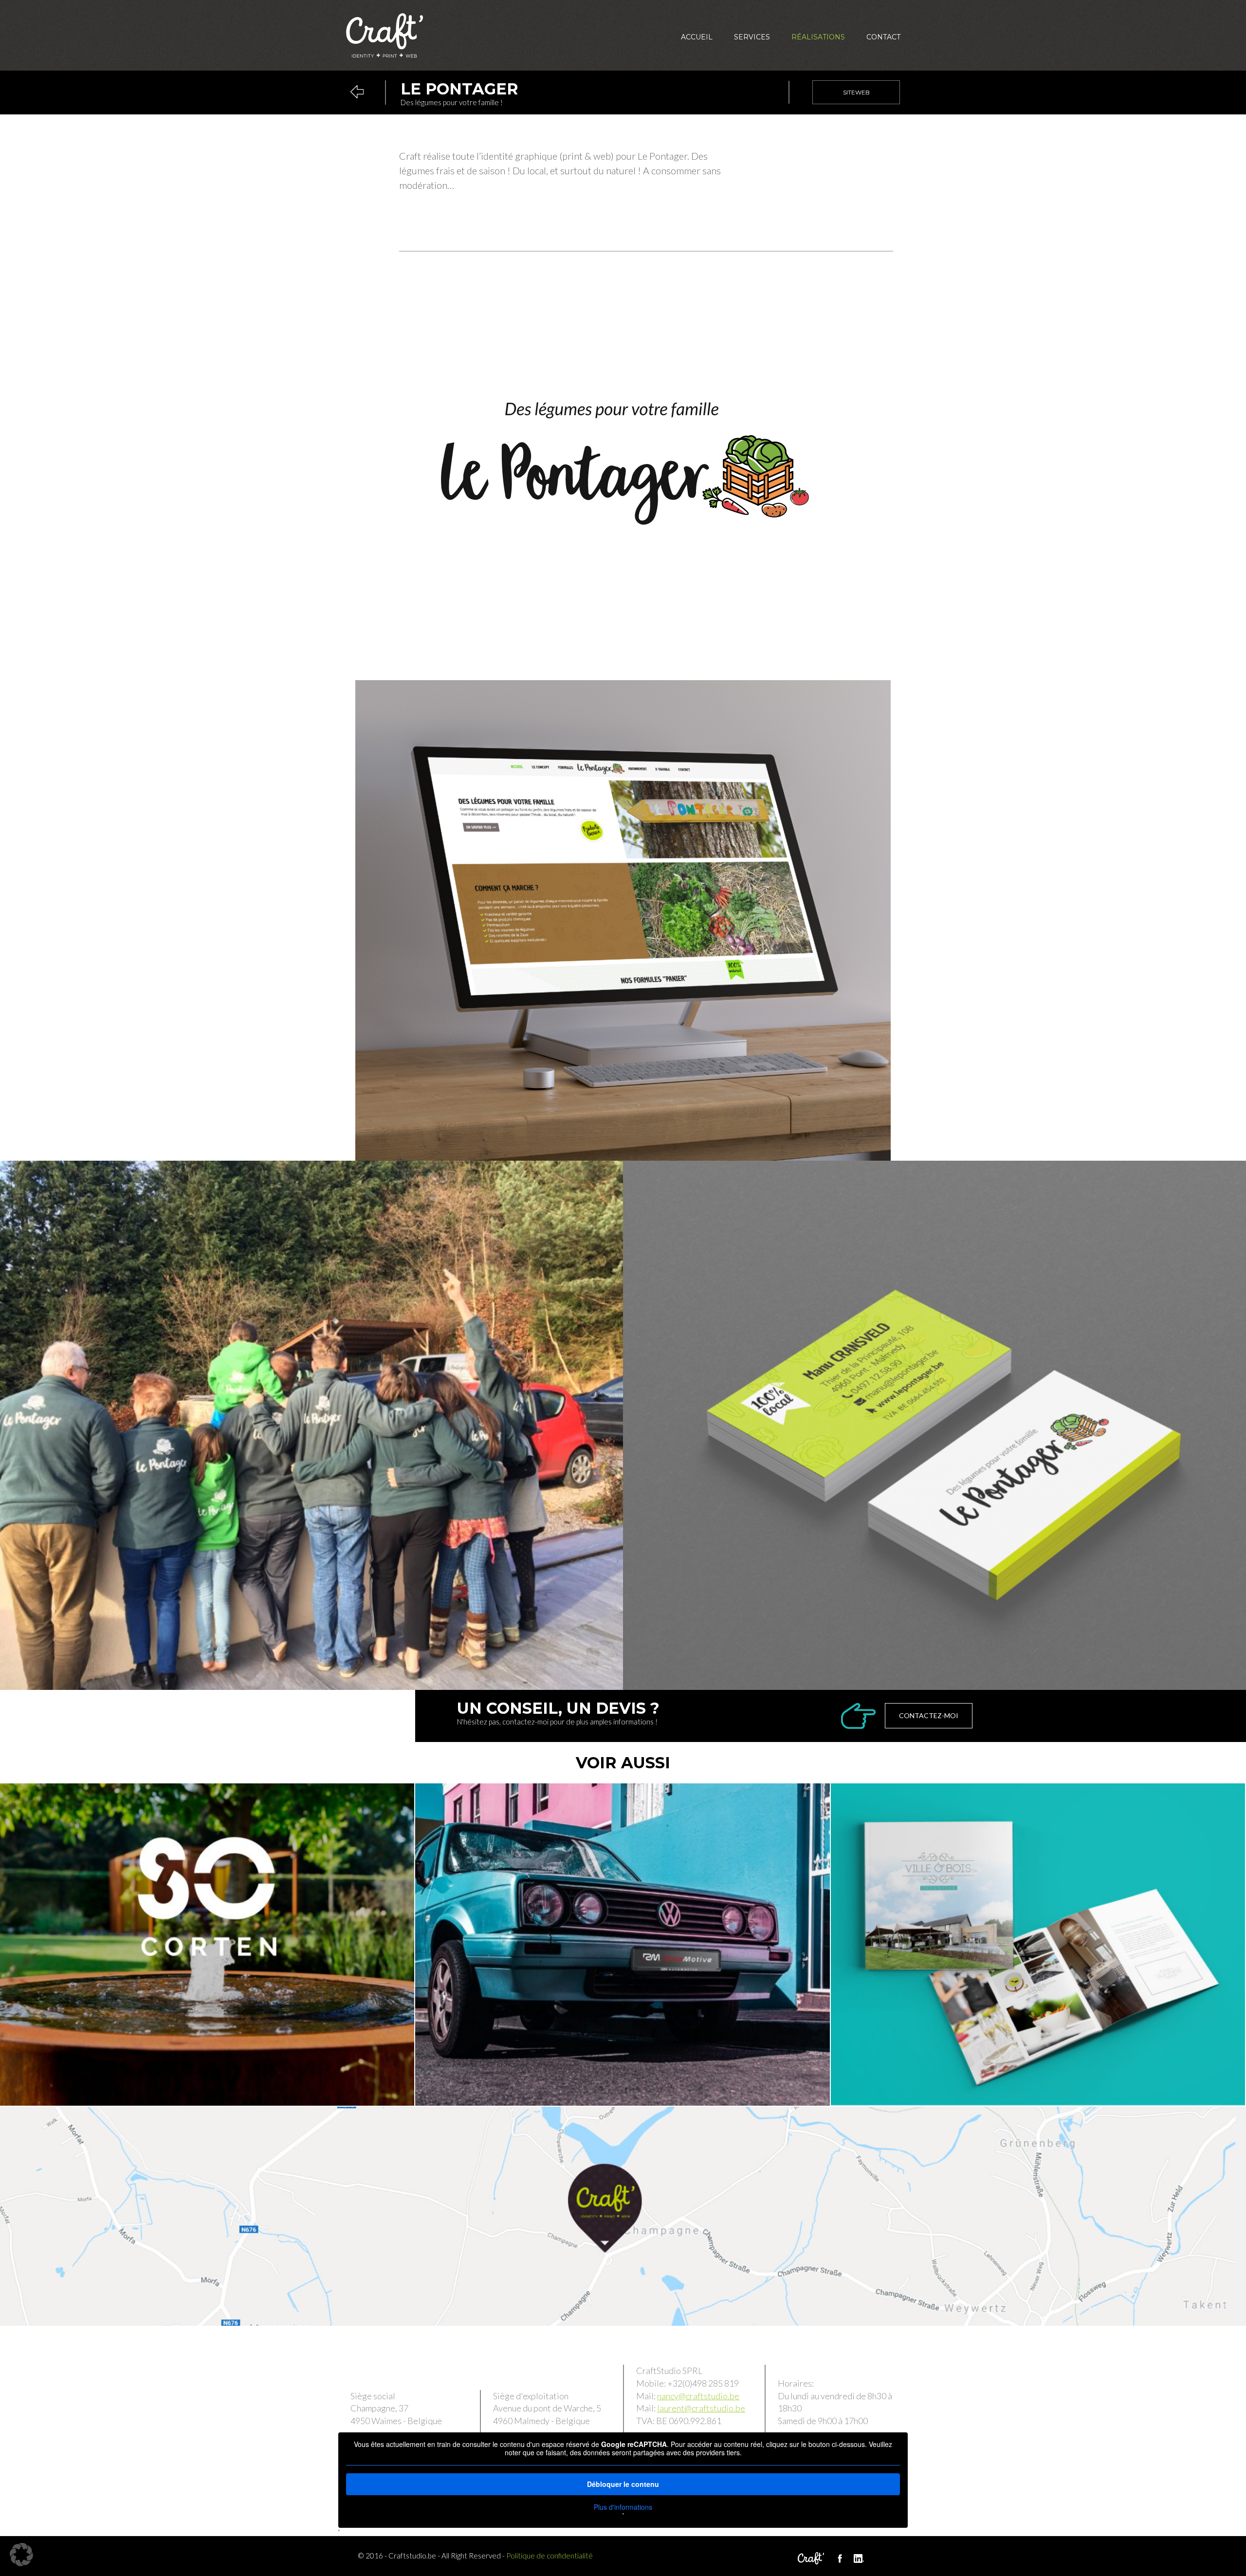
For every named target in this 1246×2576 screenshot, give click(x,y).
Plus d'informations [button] (623, 2507)
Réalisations (818, 37)
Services (752, 37)
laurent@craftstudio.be (701, 2408)
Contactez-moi (929, 1715)
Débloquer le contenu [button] (623, 2484)
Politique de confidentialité (550, 2556)
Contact (883, 37)
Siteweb (856, 92)
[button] (21, 2555)
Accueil (697, 37)
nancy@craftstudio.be (698, 2396)
